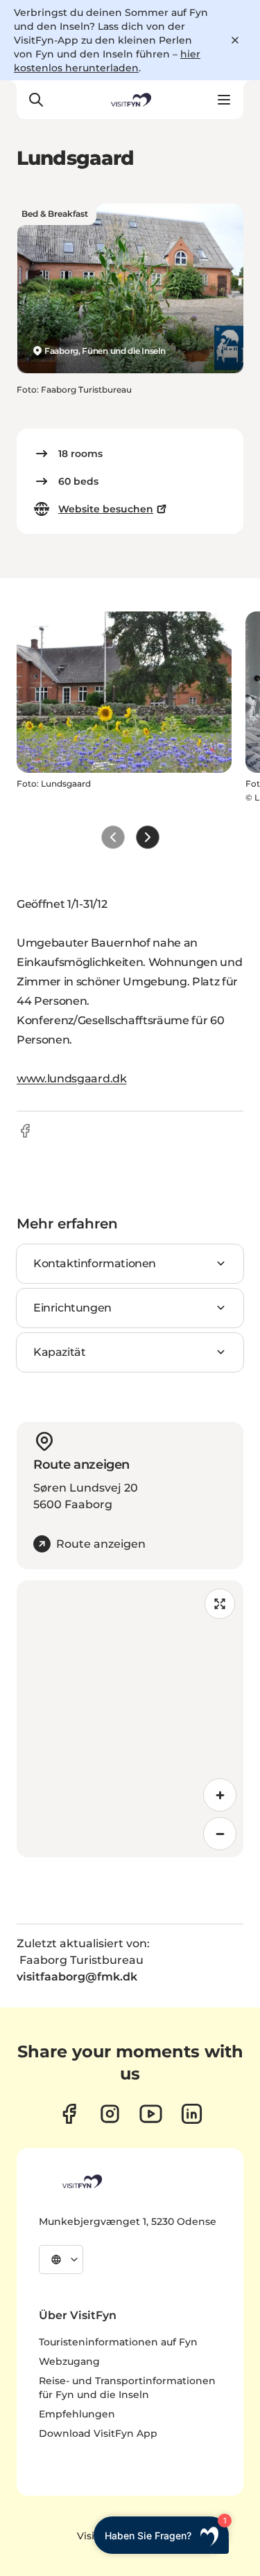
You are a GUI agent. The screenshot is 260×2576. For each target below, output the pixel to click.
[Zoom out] (220, 1834)
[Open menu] (224, 100)
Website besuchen (106, 509)
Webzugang (69, 2361)
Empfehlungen (77, 2414)
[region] (130, 1719)
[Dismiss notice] (235, 40)
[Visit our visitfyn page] (110, 2114)
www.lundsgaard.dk (72, 1079)
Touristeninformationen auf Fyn (118, 2342)
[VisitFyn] (81, 2181)
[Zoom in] (220, 1795)
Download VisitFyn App (98, 2433)
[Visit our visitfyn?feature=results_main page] (151, 2114)
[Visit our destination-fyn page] (192, 2114)
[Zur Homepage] (130, 100)
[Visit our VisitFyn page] (69, 2114)
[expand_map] (220, 1604)
